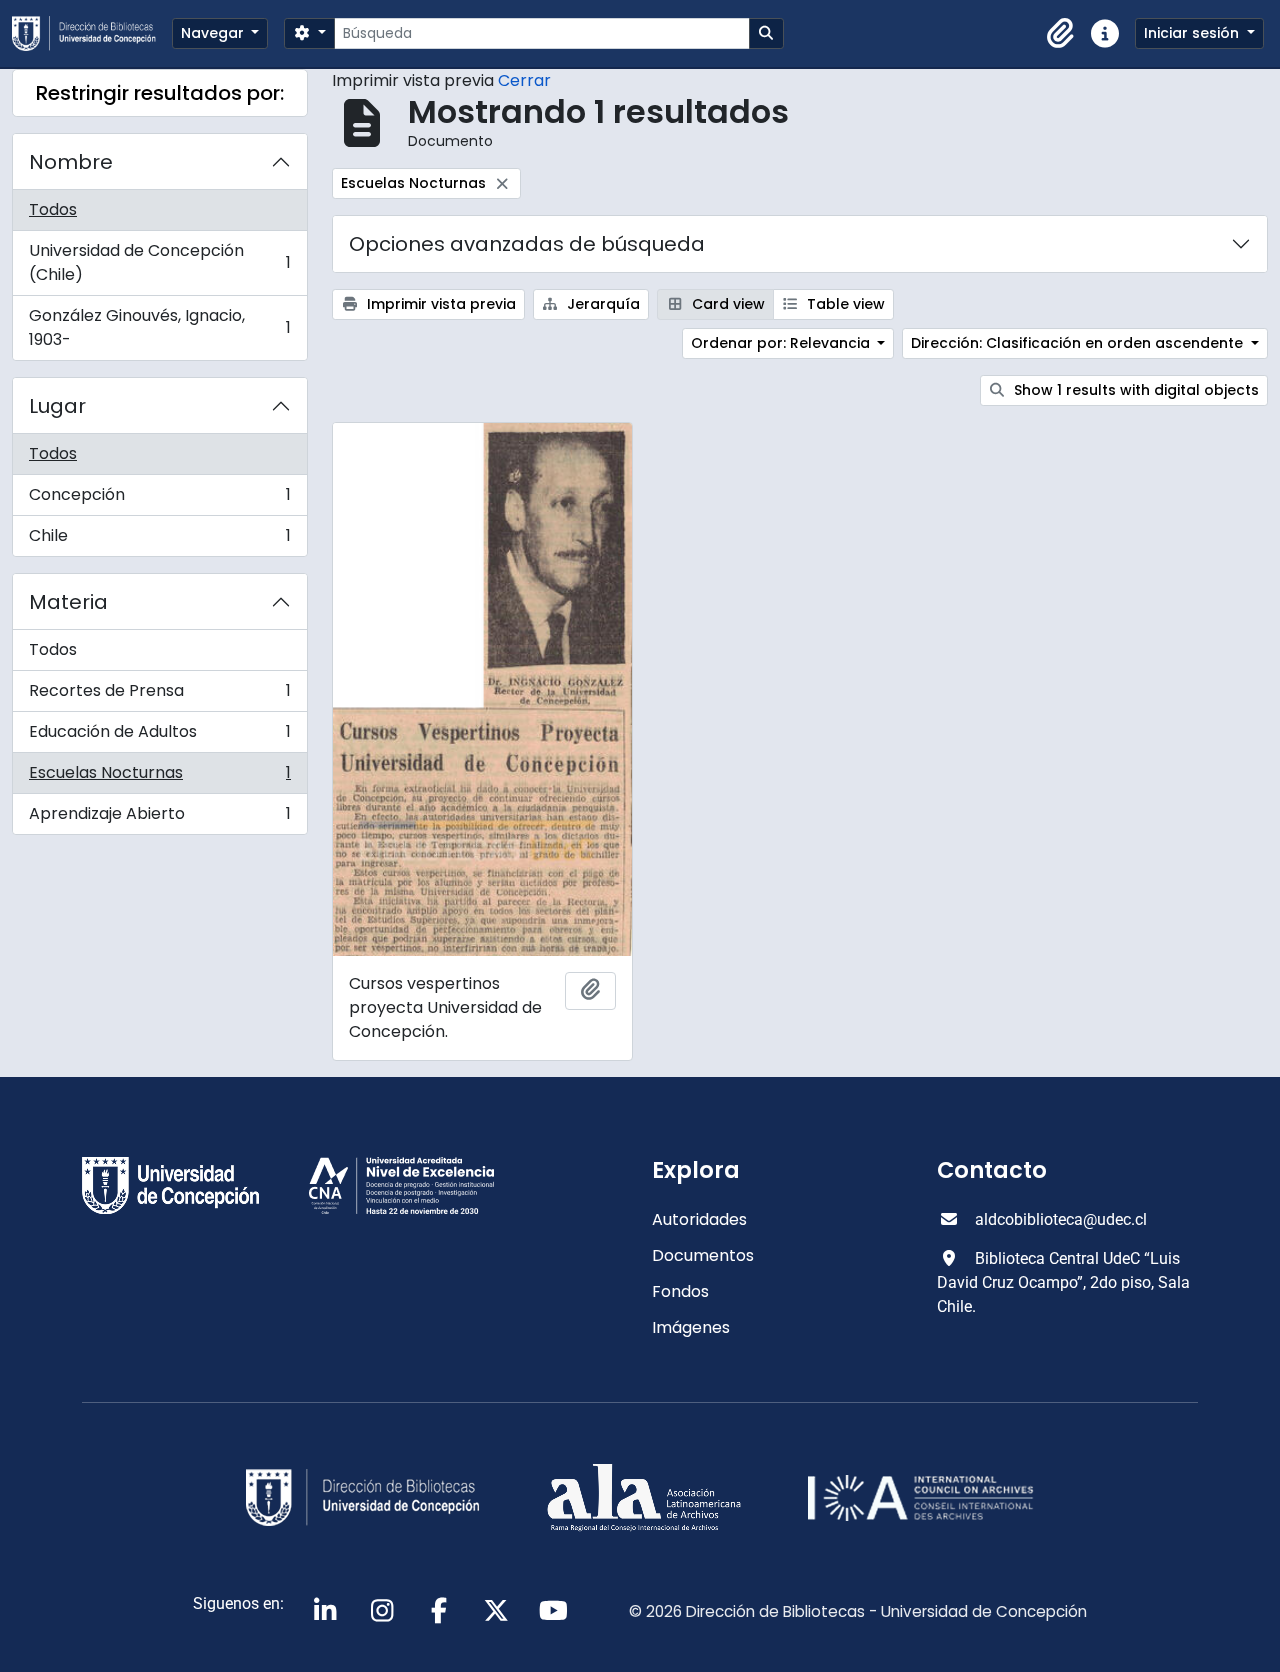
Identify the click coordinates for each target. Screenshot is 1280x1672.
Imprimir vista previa (439, 304)
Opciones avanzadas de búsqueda (527, 244)
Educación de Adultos (159, 736)
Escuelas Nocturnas (159, 777)
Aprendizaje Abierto (159, 818)
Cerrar (524, 80)
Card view (726, 304)
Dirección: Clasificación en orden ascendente (1079, 343)
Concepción (159, 499)
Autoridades (699, 1219)
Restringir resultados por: (160, 93)
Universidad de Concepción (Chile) (159, 262)
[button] (1061, 34)
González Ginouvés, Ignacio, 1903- (159, 327)
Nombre (71, 162)
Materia (68, 602)
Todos (53, 209)
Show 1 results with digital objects (1134, 390)
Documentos (703, 1255)
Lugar (57, 406)
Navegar (214, 33)
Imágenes (691, 1327)
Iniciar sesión (1193, 33)
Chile (159, 540)
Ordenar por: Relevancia (782, 343)
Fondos (680, 1291)
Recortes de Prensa (159, 695)
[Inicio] (92, 33)
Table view (844, 304)
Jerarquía (601, 304)
